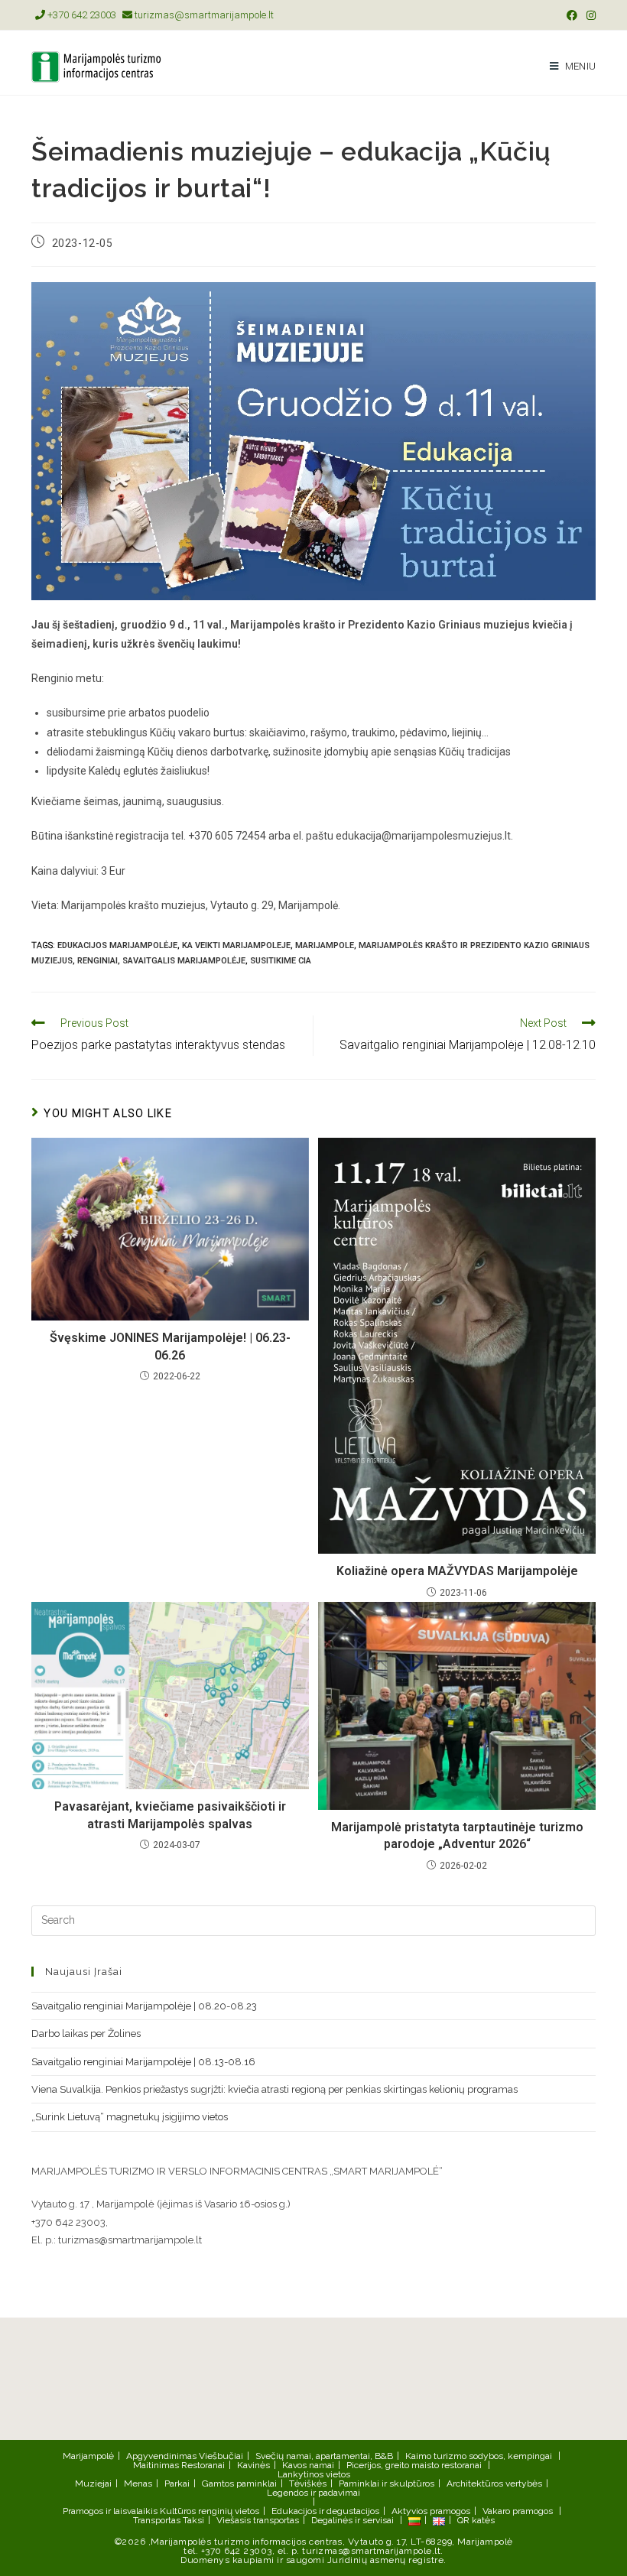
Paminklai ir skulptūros (387, 2483)
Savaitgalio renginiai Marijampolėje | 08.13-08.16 (143, 2062)
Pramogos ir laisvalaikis (110, 2511)
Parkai (177, 2483)
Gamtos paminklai (239, 2483)
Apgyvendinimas (161, 2456)
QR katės (476, 2520)
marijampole (325, 945)
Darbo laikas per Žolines (86, 2034)
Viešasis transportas (258, 2520)
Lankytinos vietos (314, 2474)
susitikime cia (281, 961)
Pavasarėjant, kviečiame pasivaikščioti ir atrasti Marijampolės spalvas (170, 1815)
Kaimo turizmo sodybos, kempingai (479, 2456)
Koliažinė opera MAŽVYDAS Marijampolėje (457, 1571)
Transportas (157, 2520)
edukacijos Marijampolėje (117, 945)
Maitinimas (156, 2465)
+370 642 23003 (81, 15)
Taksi (193, 2520)
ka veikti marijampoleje (236, 945)
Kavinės (253, 2465)
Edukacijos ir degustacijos (325, 2511)
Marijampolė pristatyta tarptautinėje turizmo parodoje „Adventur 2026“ (457, 1835)
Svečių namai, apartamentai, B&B (324, 2456)
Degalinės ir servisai (352, 2520)
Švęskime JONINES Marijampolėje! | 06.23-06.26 (170, 1346)
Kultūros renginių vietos (210, 2511)
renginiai (97, 961)
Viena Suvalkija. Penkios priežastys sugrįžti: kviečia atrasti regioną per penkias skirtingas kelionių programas (275, 2089)
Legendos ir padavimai (313, 2493)
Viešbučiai (221, 2456)
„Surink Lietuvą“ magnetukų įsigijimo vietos (130, 2117)
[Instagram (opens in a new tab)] (589, 15)
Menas (138, 2483)
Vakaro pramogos (518, 2511)
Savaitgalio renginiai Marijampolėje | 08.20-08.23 (144, 2006)
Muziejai (93, 2483)
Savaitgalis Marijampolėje (184, 961)
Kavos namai (308, 2465)
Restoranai (203, 2465)
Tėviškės (308, 2483)
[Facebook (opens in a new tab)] (572, 15)
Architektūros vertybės (494, 2483)
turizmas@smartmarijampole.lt (203, 15)
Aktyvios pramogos (431, 2511)
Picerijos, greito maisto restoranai (414, 2465)
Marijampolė (88, 2456)
